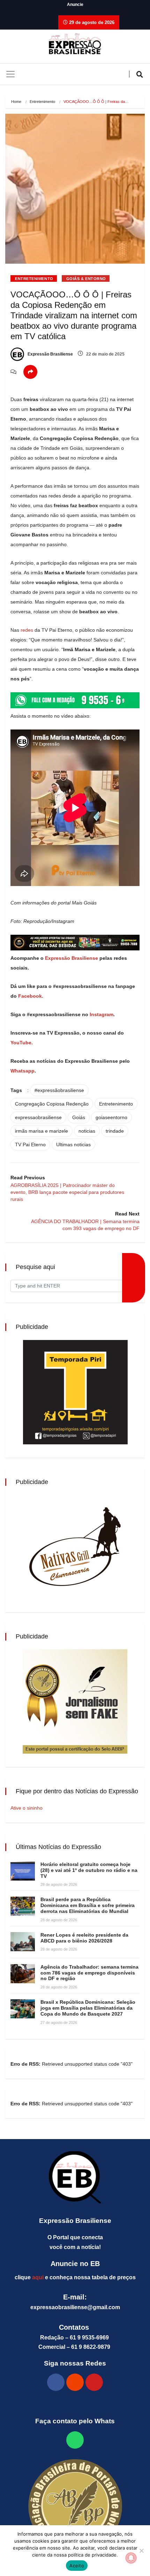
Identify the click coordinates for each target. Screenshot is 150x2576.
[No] (141, 2551)
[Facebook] (56, 2382)
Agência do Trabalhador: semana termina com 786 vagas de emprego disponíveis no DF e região (89, 1973)
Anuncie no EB (75, 2264)
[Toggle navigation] (10, 74)
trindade (115, 1131)
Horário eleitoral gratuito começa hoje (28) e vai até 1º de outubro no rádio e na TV (89, 1870)
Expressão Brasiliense (50, 354)
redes (27, 630)
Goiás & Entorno (86, 279)
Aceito (77, 2566)
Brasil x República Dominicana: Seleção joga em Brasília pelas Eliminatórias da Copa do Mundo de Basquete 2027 (88, 2008)
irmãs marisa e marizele (42, 1131)
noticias (87, 1131)
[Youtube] (94, 2382)
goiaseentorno (111, 1117)
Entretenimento (42, 102)
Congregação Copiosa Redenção (52, 1104)
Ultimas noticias (73, 1145)
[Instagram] (75, 2382)
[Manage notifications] (131, 2558)
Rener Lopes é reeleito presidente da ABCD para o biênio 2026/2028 (84, 1938)
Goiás (79, 1117)
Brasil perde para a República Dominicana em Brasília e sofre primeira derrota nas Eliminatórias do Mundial (88, 1905)
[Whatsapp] (75, 2440)
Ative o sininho (27, 1808)
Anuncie (75, 5)
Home (16, 102)
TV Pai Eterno (30, 1145)
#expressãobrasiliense (59, 1090)
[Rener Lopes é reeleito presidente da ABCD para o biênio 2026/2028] (23, 1942)
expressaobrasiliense (38, 1117)
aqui (38, 2277)
